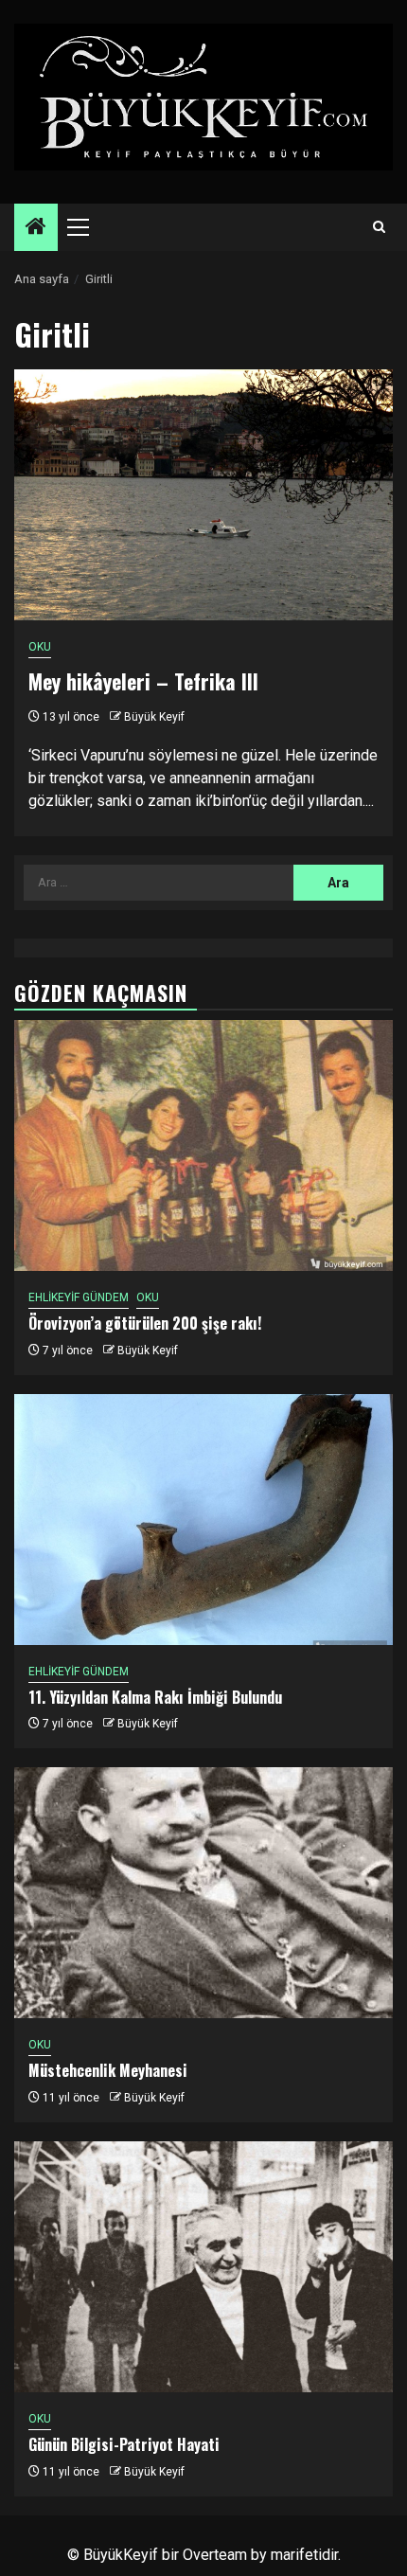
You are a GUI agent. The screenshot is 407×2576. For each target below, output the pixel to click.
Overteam (215, 2555)
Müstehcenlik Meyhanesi (108, 2070)
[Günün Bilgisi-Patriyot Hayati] (203, 2267)
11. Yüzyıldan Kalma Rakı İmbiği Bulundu (155, 1697)
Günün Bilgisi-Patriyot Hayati (124, 2444)
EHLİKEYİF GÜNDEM (79, 1297)
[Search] (379, 227)
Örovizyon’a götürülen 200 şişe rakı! (145, 1323)
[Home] (36, 228)
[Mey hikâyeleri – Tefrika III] (203, 495)
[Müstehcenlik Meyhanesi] (203, 1893)
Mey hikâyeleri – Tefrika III (143, 681)
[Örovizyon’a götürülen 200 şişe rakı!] (203, 1145)
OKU (40, 647)
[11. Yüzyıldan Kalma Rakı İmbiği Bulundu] (203, 1520)
